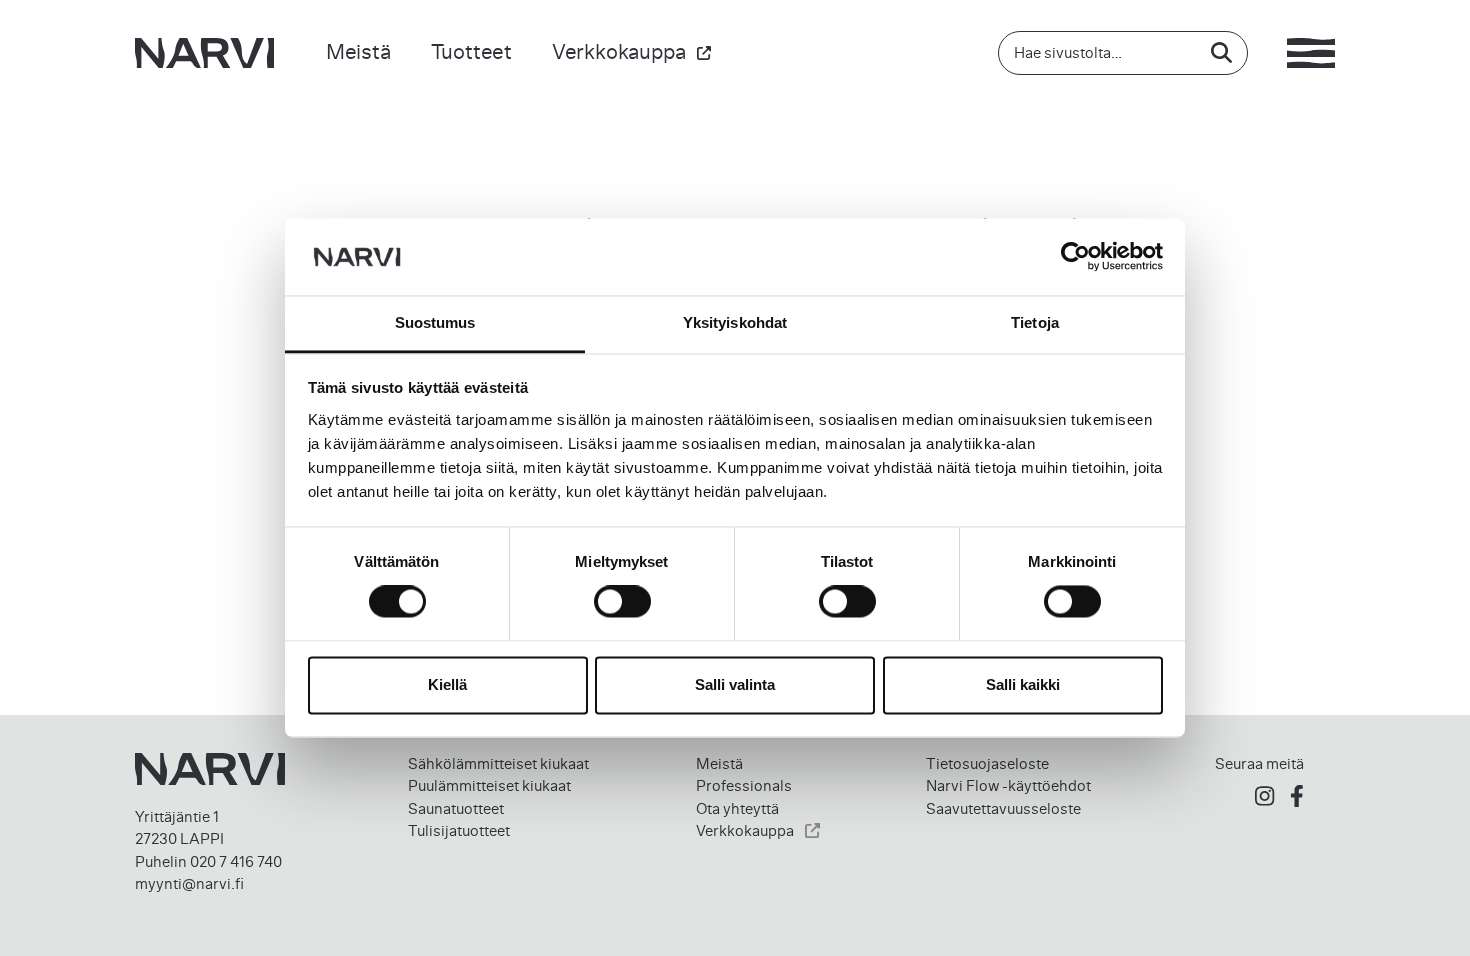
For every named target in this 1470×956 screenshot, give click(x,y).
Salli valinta (735, 684)
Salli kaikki (1023, 684)
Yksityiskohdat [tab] (735, 322)
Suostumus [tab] (435, 322)
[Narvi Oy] (204, 53)
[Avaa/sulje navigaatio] (1311, 53)
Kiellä (447, 684)
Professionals (744, 786)
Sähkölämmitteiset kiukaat (498, 764)
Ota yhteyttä (737, 809)
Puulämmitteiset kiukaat (489, 786)
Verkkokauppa (618, 51)
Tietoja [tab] (1035, 322)
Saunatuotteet (456, 809)
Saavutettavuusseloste (1003, 809)
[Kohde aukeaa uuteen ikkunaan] (1264, 796)
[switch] (622, 602)
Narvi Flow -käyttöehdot (1008, 786)
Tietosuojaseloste (987, 764)
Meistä (358, 51)
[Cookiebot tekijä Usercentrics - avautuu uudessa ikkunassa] (1075, 257)
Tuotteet (471, 51)
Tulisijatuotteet (459, 831)
